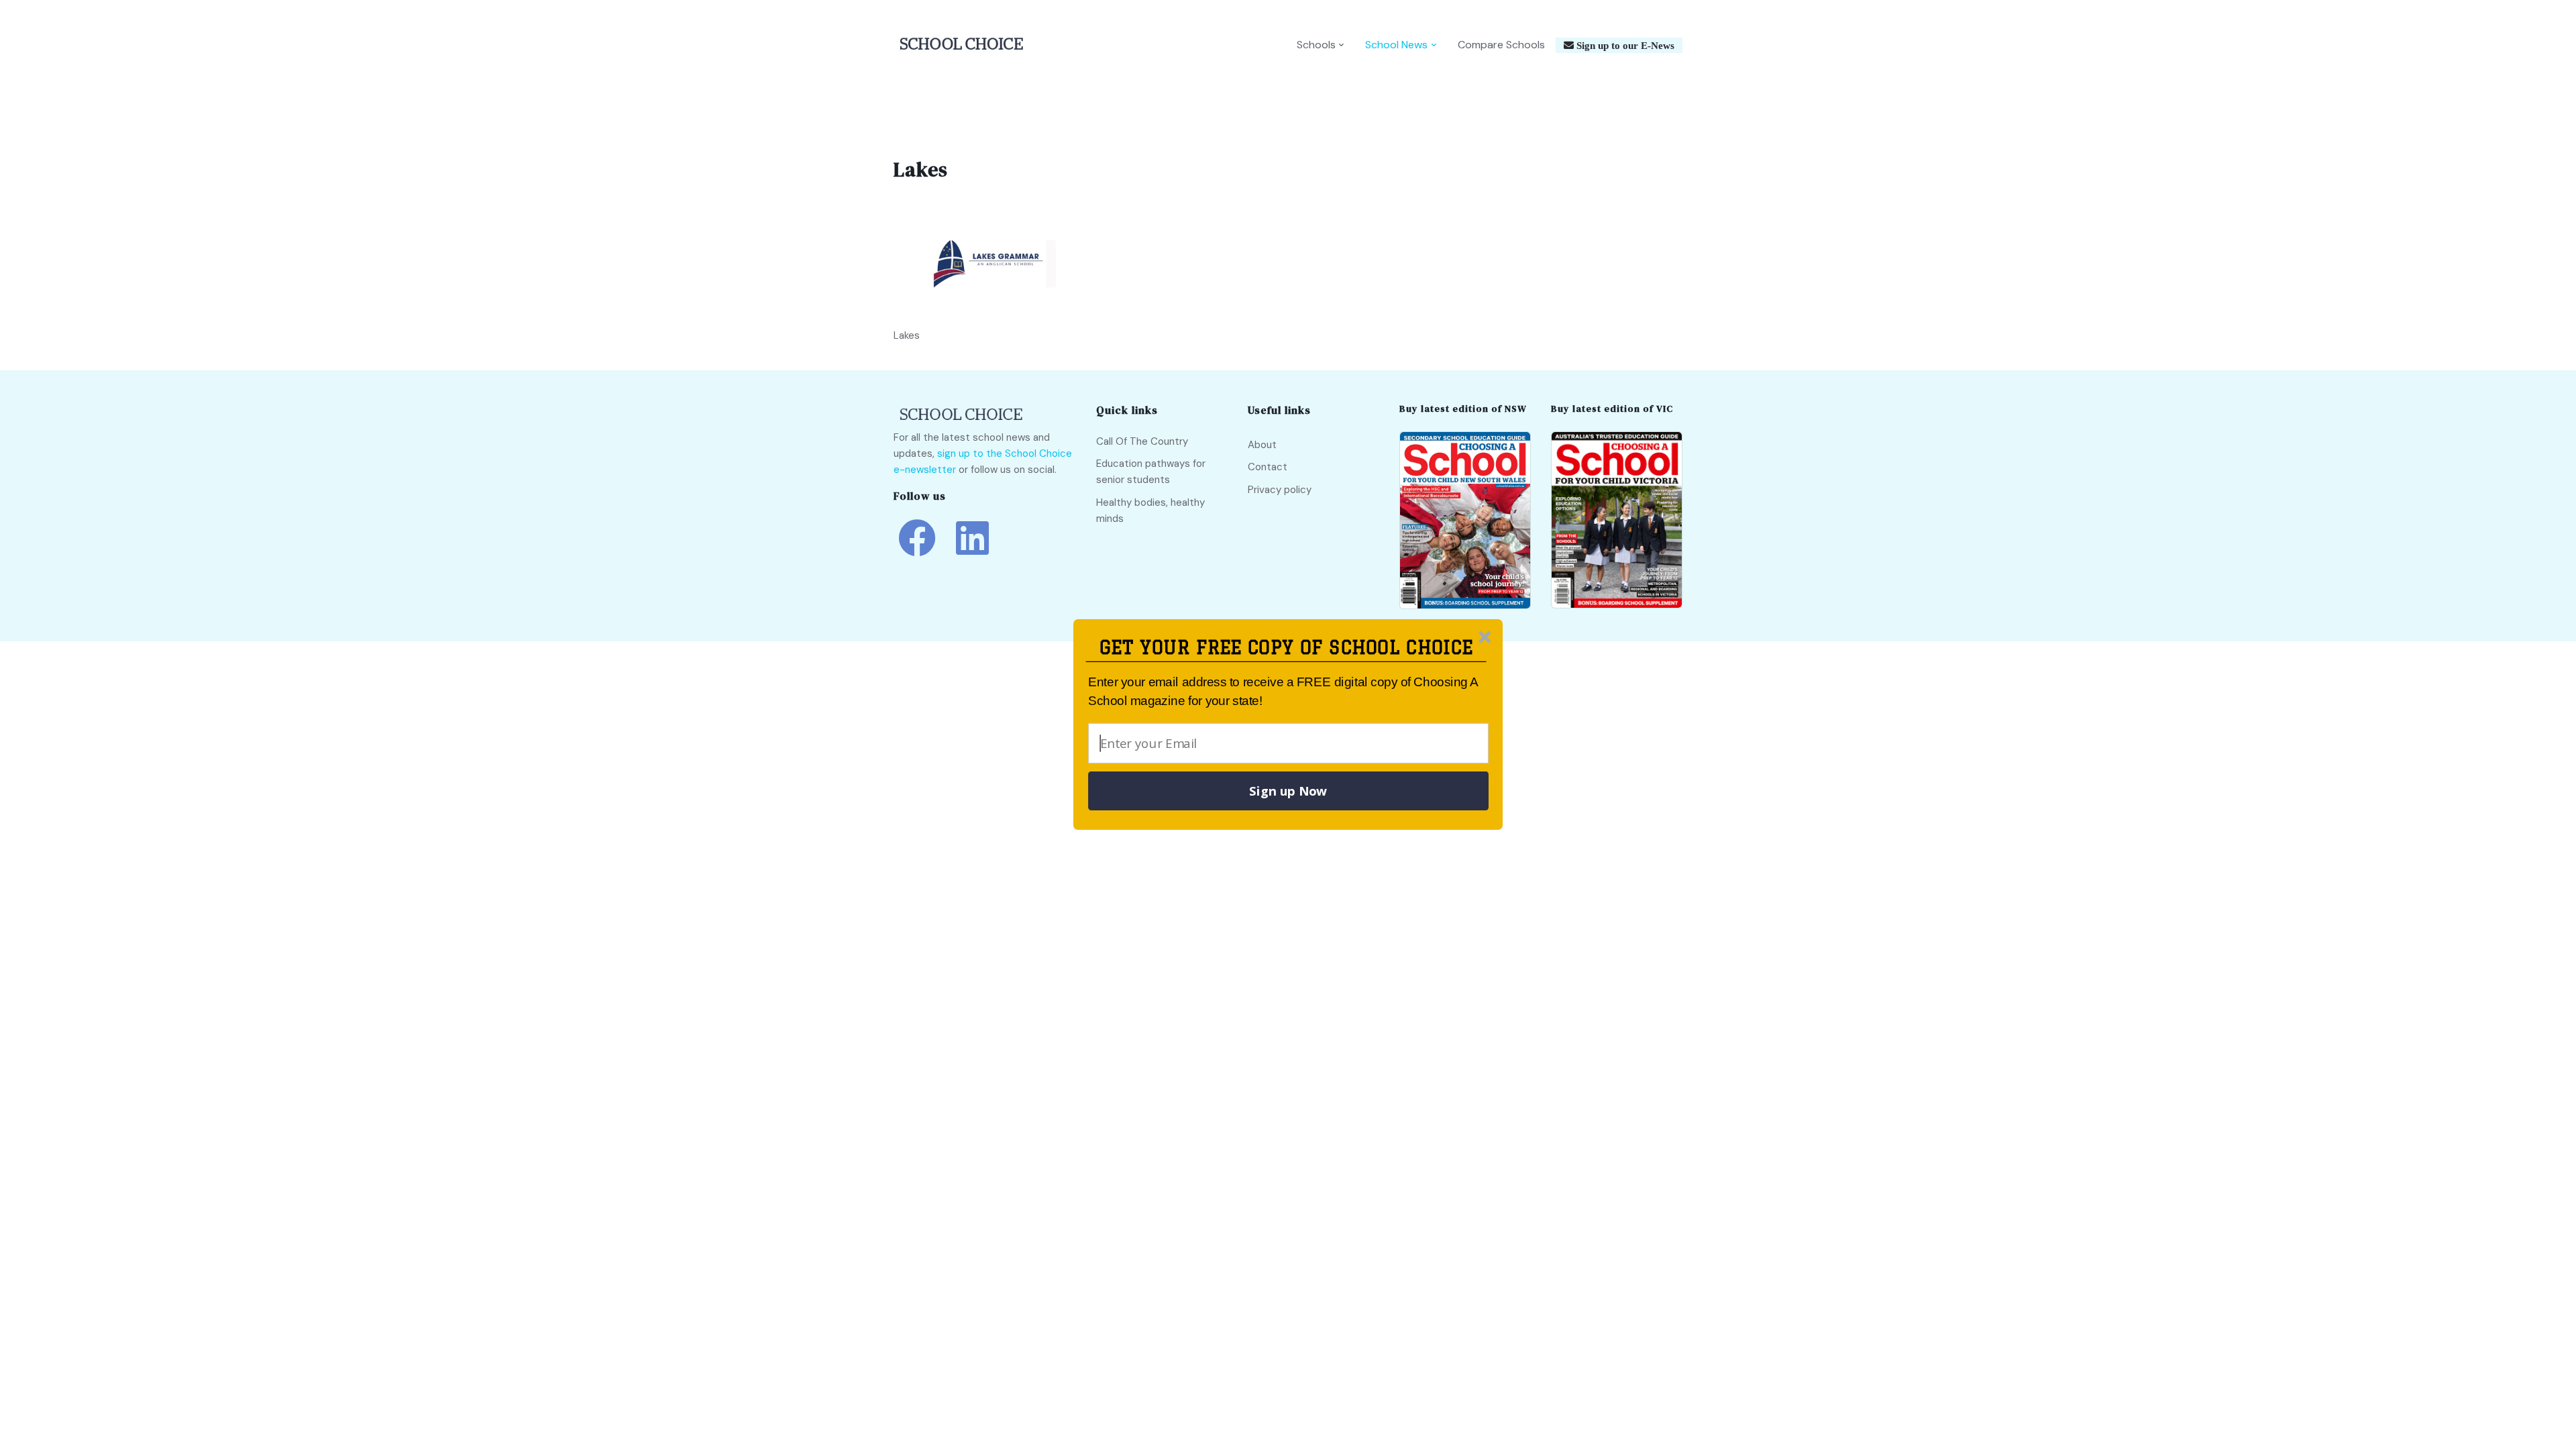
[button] (1286, 648)
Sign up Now (1288, 791)
